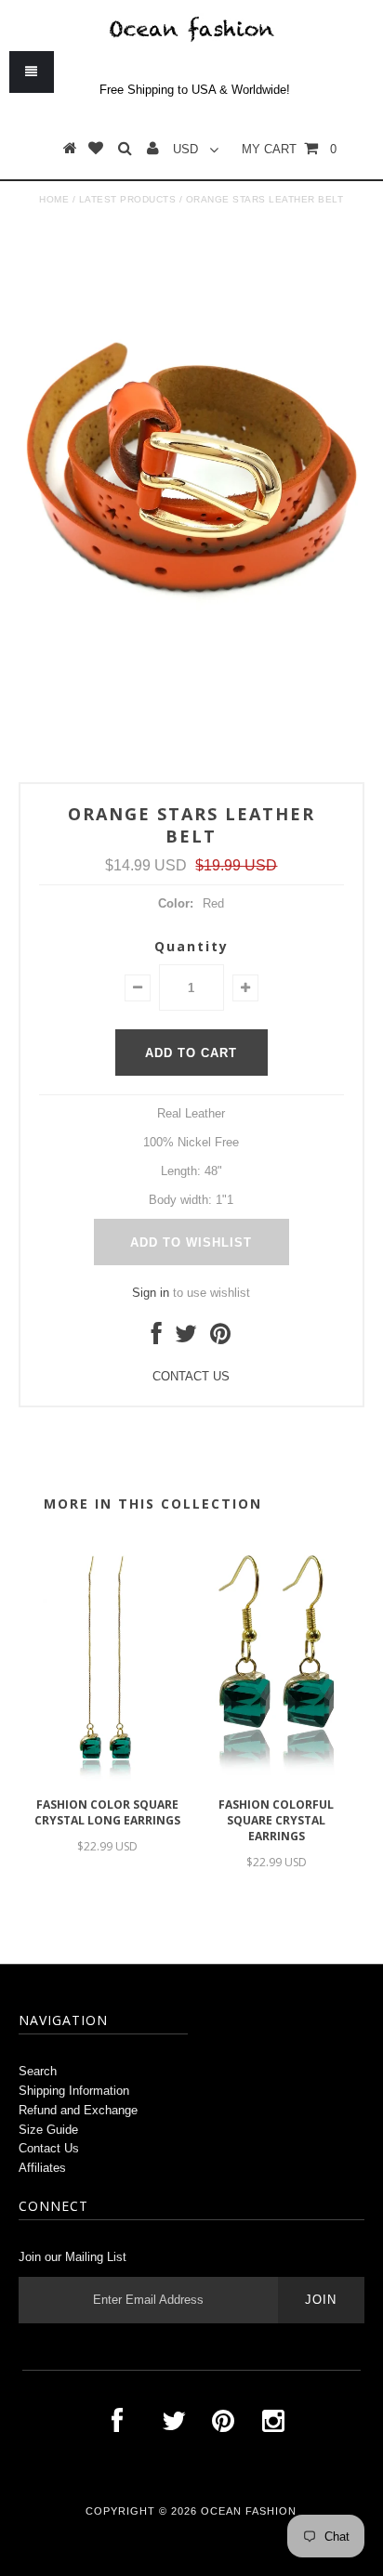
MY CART (289, 149)
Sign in (151, 1293)
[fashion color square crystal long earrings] (107, 1778)
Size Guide (48, 2130)
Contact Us (49, 2148)
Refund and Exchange (78, 2110)
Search (38, 2071)
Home (54, 199)
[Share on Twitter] (186, 1338)
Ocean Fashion (249, 2511)
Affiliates (42, 2168)
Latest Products (128, 199)
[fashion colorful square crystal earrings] (276, 1778)
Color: (176, 903)
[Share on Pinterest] (220, 1338)
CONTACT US (191, 1376)
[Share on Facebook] (157, 1338)
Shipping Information (74, 2091)
